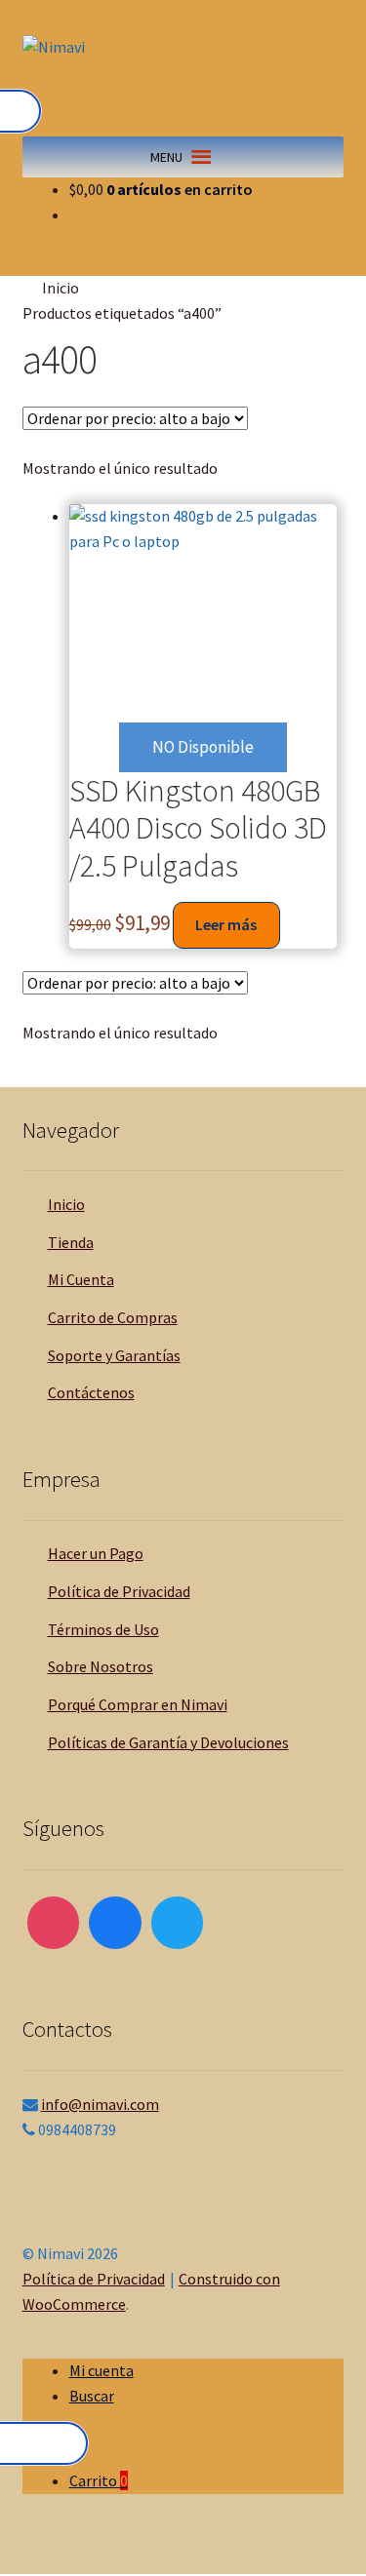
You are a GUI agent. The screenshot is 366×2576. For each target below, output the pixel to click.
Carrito (99, 2480)
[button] (166, 157)
